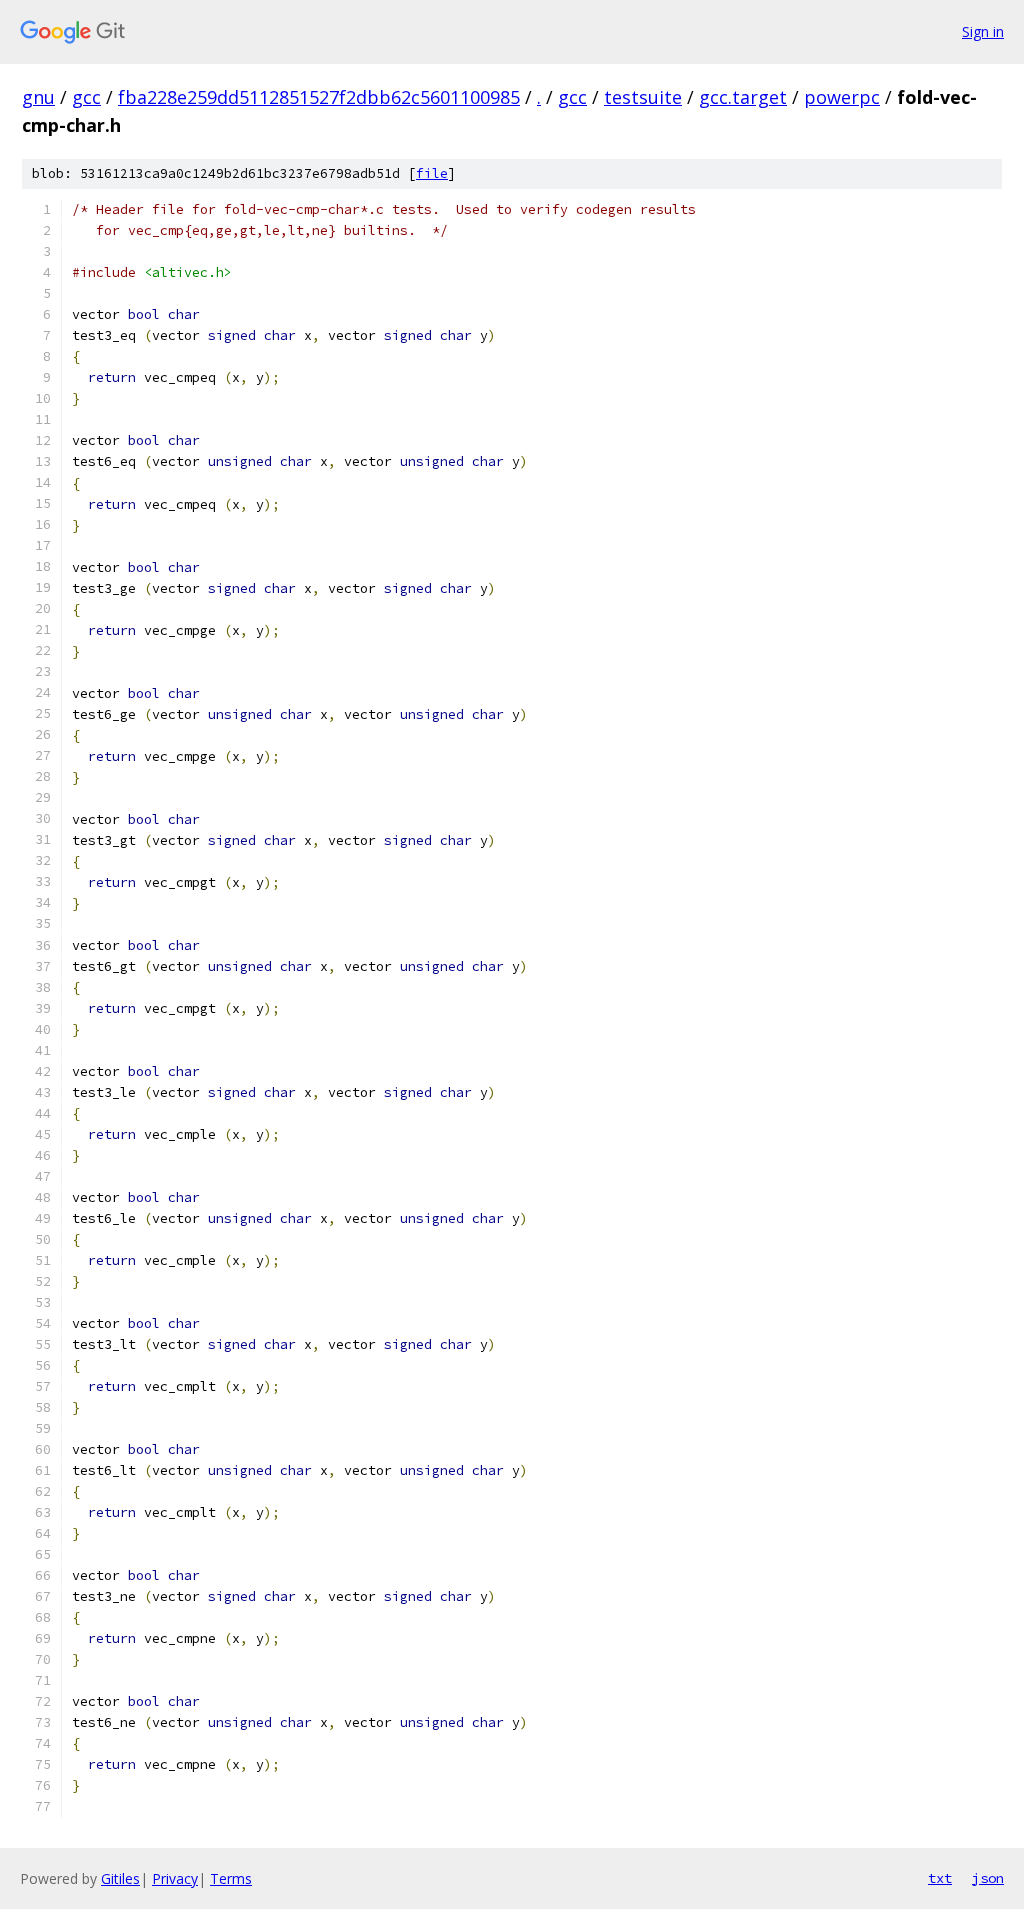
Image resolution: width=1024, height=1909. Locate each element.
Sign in (983, 31)
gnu (38, 97)
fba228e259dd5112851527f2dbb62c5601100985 (319, 97)
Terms (231, 1878)
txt (940, 1878)
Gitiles (120, 1878)
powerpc (842, 97)
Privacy (175, 1878)
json (988, 1878)
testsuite (643, 97)
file (432, 173)
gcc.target (743, 97)
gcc (86, 97)
